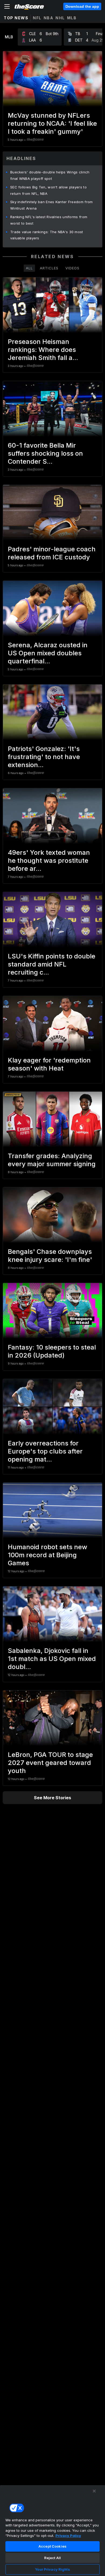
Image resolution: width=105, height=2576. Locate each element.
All (29, 268)
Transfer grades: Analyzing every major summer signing (52, 1160)
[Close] (94, 2491)
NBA (49, 18)
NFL (37, 18)
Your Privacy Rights (52, 2569)
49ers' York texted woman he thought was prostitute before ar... (49, 860)
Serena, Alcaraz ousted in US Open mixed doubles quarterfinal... (48, 653)
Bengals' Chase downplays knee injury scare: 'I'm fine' (50, 1256)
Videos (72, 268)
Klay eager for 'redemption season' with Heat (49, 1064)
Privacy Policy (68, 2536)
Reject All (52, 2558)
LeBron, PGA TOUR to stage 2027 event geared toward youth (50, 1763)
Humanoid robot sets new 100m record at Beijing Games (48, 1555)
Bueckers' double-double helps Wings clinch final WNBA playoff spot (50, 175)
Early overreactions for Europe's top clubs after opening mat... (45, 1451)
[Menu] (7, 6)
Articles (49, 268)
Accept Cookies (52, 2546)
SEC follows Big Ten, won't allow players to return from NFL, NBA (48, 190)
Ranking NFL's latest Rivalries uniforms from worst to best (49, 220)
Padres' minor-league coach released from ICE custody (52, 553)
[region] (52, 2530)
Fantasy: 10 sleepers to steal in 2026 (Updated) (52, 1351)
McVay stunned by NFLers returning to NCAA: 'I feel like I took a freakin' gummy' (52, 123)
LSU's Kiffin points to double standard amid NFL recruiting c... (52, 964)
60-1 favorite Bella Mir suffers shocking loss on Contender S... (45, 453)
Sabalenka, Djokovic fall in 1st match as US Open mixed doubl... (52, 1659)
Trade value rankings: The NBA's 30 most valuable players (47, 235)
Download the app (82, 6)
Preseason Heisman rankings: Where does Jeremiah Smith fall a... (43, 350)
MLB (72, 18)
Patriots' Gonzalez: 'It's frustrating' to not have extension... (44, 757)
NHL (60, 18)
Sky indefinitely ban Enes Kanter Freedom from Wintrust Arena (52, 205)
